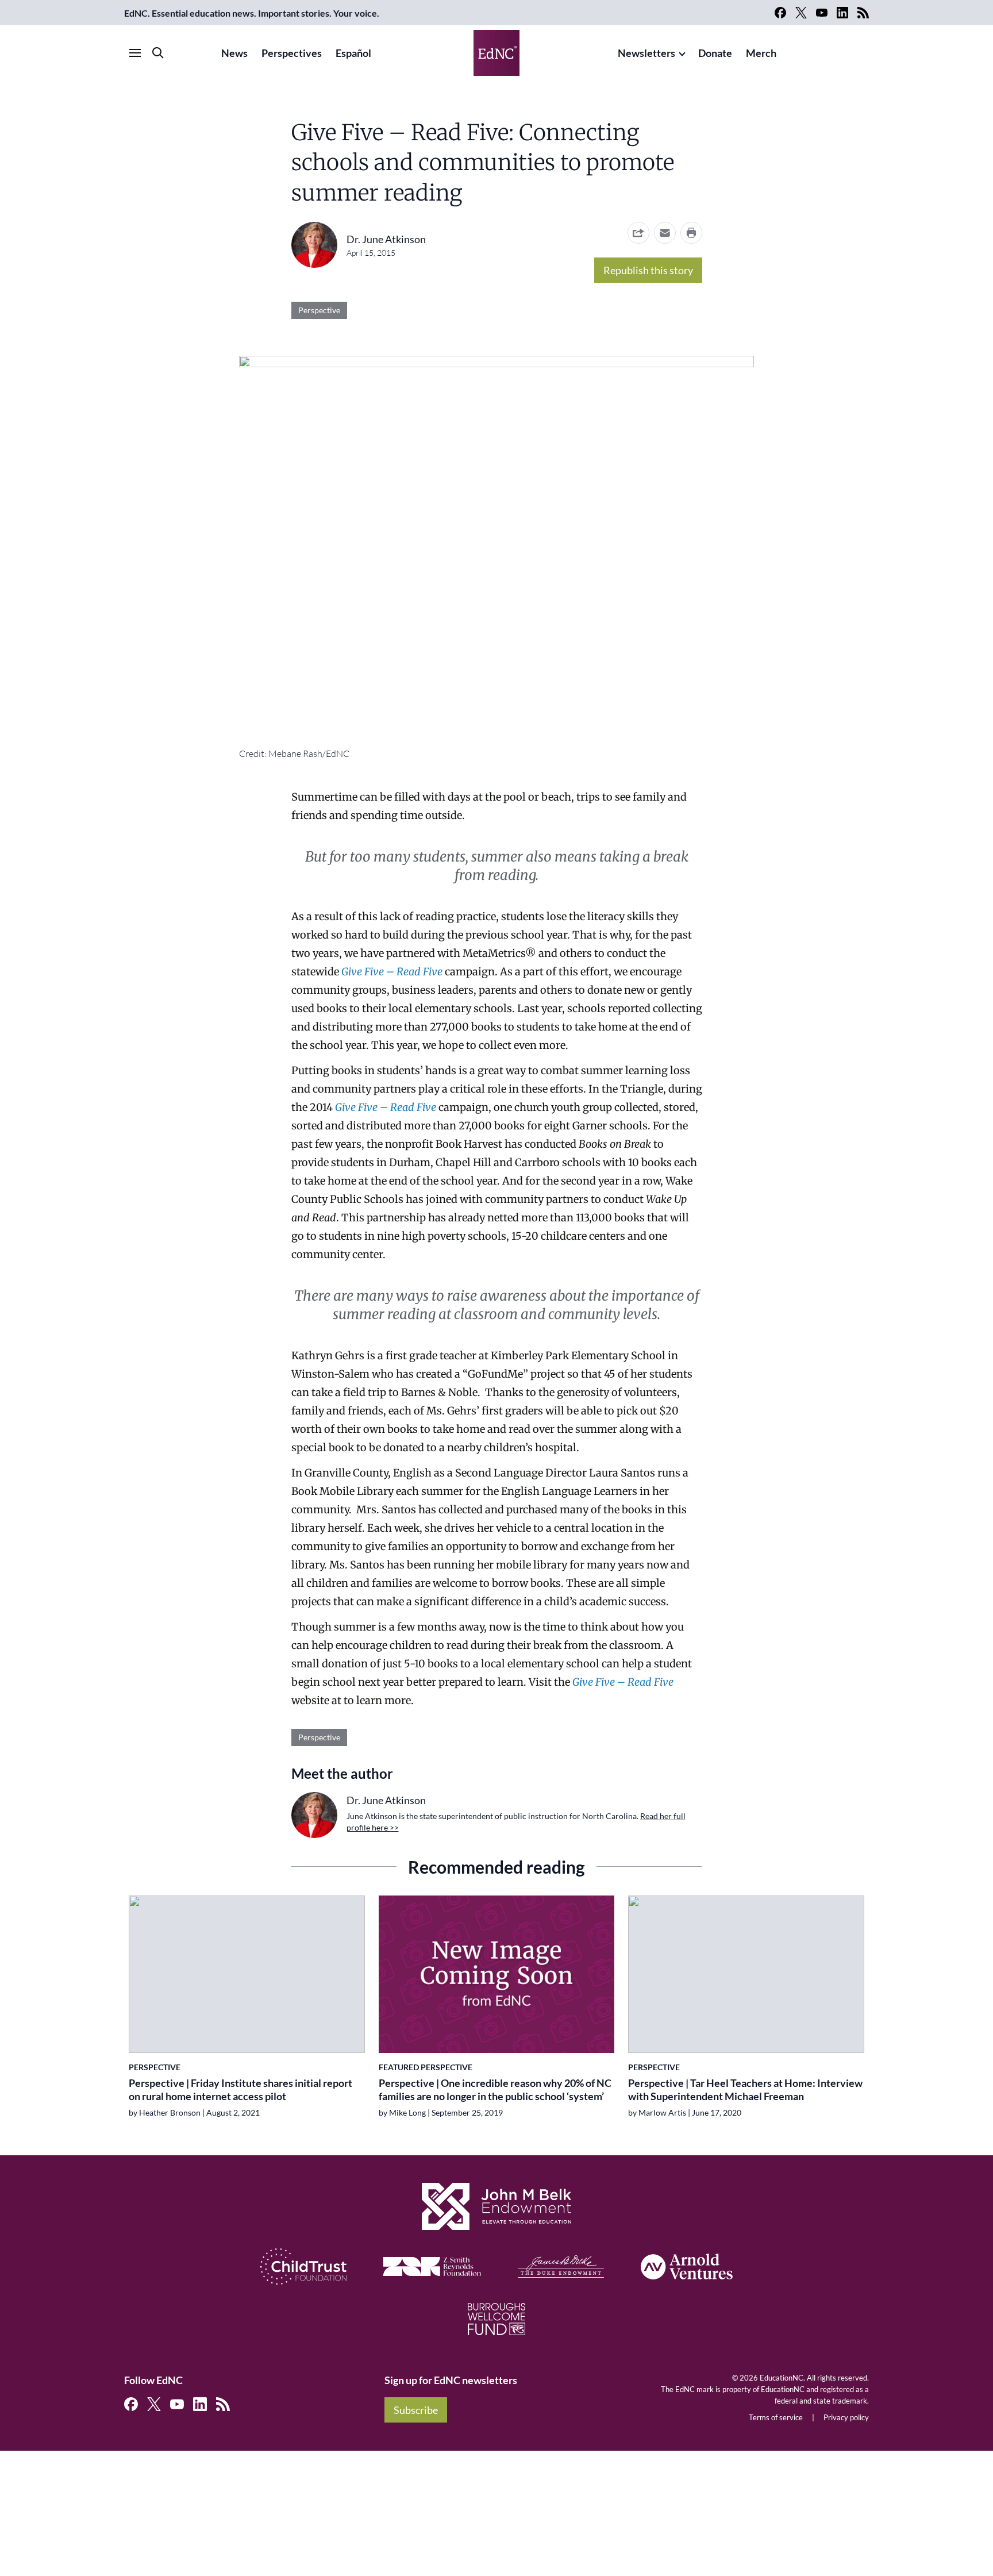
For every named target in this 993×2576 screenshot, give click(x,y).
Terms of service (776, 2417)
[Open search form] (158, 53)
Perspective (319, 310)
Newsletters (646, 53)
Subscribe (416, 2410)
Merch (761, 53)
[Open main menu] (135, 53)
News (234, 53)
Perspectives (292, 53)
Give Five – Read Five (386, 1107)
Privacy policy (846, 2417)
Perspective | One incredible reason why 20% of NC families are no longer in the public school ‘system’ (495, 2089)
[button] (665, 233)
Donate (715, 53)
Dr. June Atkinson (386, 239)
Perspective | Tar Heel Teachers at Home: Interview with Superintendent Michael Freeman (745, 2089)
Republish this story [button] (648, 270)
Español (353, 53)
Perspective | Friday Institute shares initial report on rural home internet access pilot (240, 2089)
